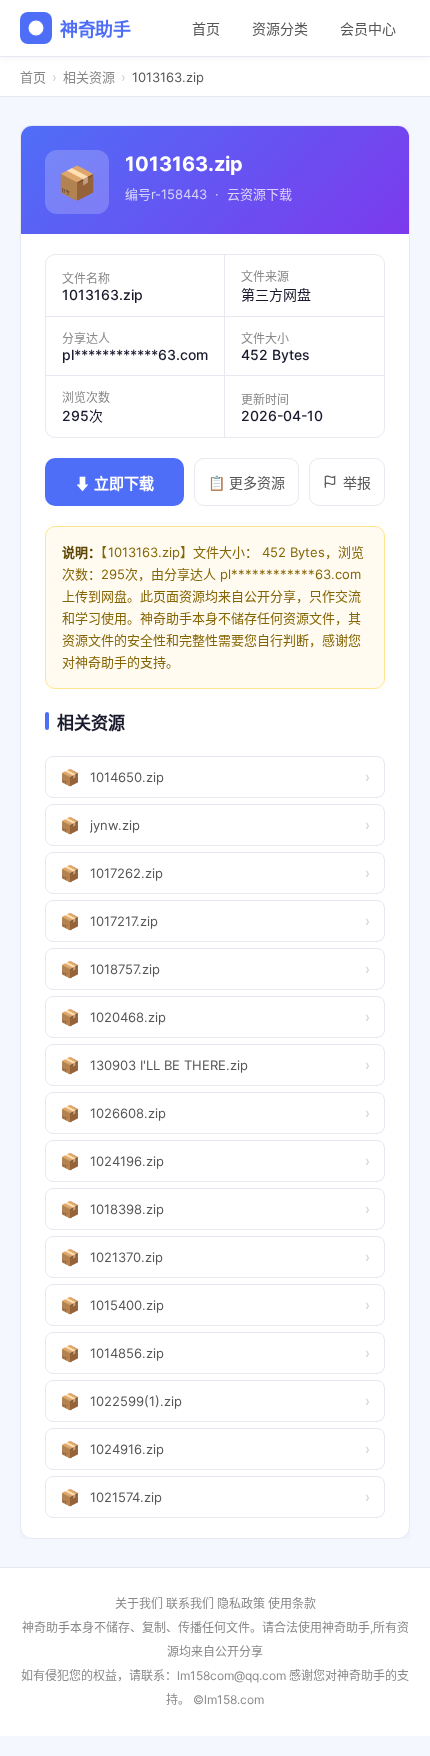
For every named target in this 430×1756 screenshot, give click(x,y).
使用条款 (292, 1603)
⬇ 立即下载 (114, 483)
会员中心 (368, 28)
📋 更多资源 (246, 482)
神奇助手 (95, 29)
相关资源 (89, 77)
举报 (357, 482)
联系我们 (190, 1603)
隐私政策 (241, 1603)
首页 (206, 28)
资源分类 (280, 28)
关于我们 (139, 1603)
